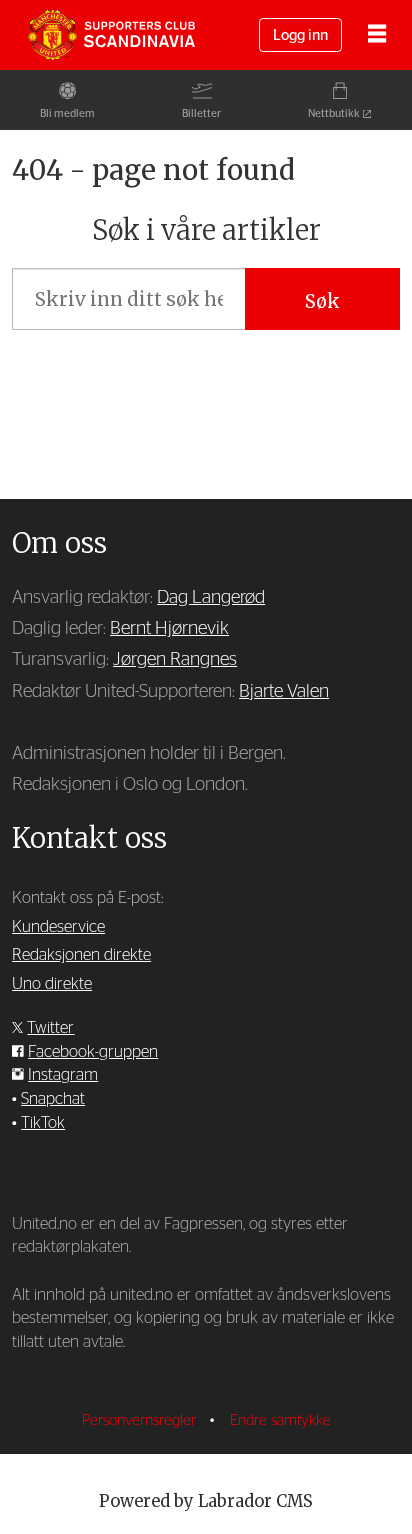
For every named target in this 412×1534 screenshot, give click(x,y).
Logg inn (300, 35)
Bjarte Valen (284, 691)
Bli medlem (67, 113)
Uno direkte (52, 984)
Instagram (63, 1075)
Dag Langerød (211, 597)
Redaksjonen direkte (81, 955)
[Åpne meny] (377, 35)
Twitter (50, 1028)
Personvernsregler (141, 1420)
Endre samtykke (280, 1420)
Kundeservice (58, 927)
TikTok (43, 1123)
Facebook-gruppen (93, 1052)
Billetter (201, 113)
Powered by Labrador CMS (206, 1501)
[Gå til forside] (111, 35)
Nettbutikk (334, 113)
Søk (322, 301)
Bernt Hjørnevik (169, 628)
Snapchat (53, 1099)
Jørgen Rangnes (175, 659)
